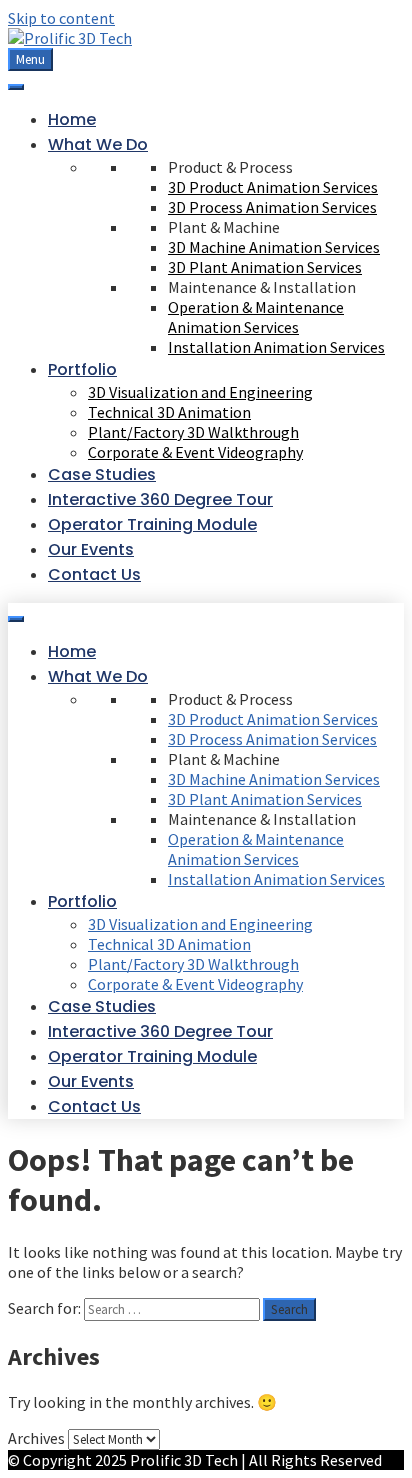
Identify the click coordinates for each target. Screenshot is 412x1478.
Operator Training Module (152, 524)
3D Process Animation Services (272, 207)
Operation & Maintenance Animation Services (256, 317)
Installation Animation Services (276, 347)
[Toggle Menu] (16, 87)
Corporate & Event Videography (195, 452)
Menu (30, 59)
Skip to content (61, 18)
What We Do (98, 144)
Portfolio (82, 369)
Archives (36, 1438)
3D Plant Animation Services (265, 267)
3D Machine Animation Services (274, 247)
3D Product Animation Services (273, 187)
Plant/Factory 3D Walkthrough (193, 432)
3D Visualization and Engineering (200, 392)
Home (72, 119)
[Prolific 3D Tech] (70, 38)
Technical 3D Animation (169, 412)
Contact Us (94, 574)
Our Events (91, 549)
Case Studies (102, 474)
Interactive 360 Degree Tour (160, 499)
